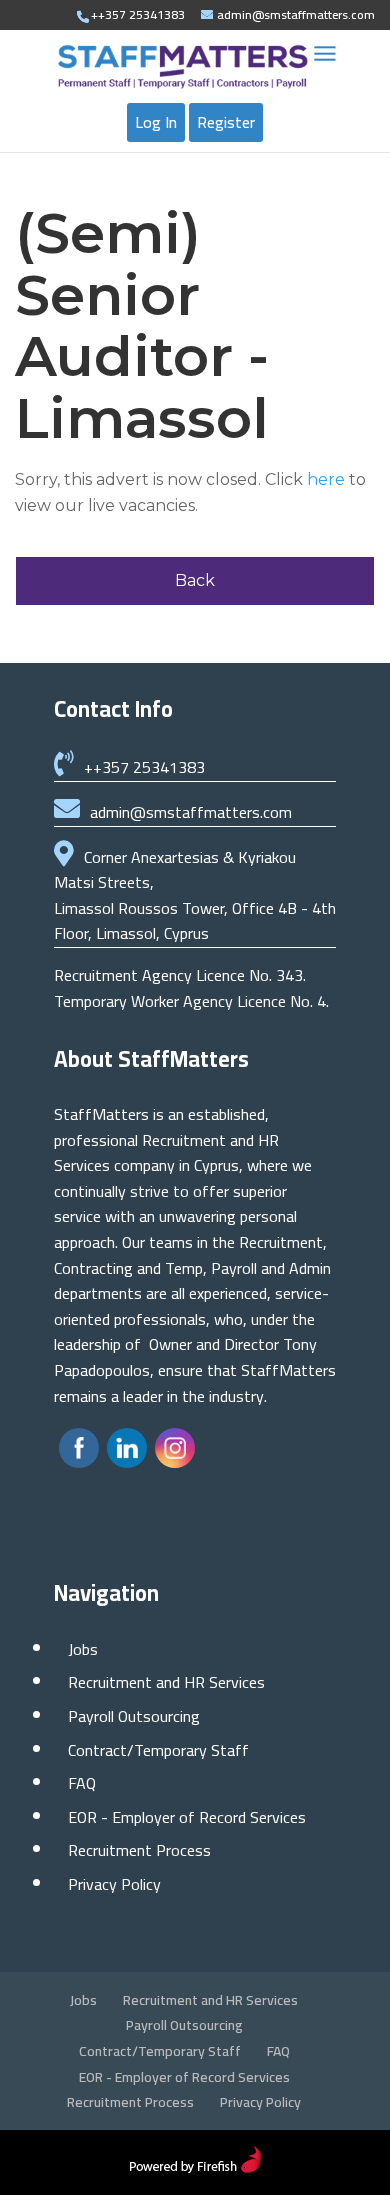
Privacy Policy (114, 1884)
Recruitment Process (139, 1850)
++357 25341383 (144, 767)
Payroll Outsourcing (134, 1716)
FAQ (82, 1783)
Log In (156, 122)
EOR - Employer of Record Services (187, 1817)
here (326, 479)
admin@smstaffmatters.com (191, 812)
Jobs (83, 1649)
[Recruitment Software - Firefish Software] (195, 2167)
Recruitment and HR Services (166, 1682)
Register (226, 122)
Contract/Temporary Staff (158, 1750)
